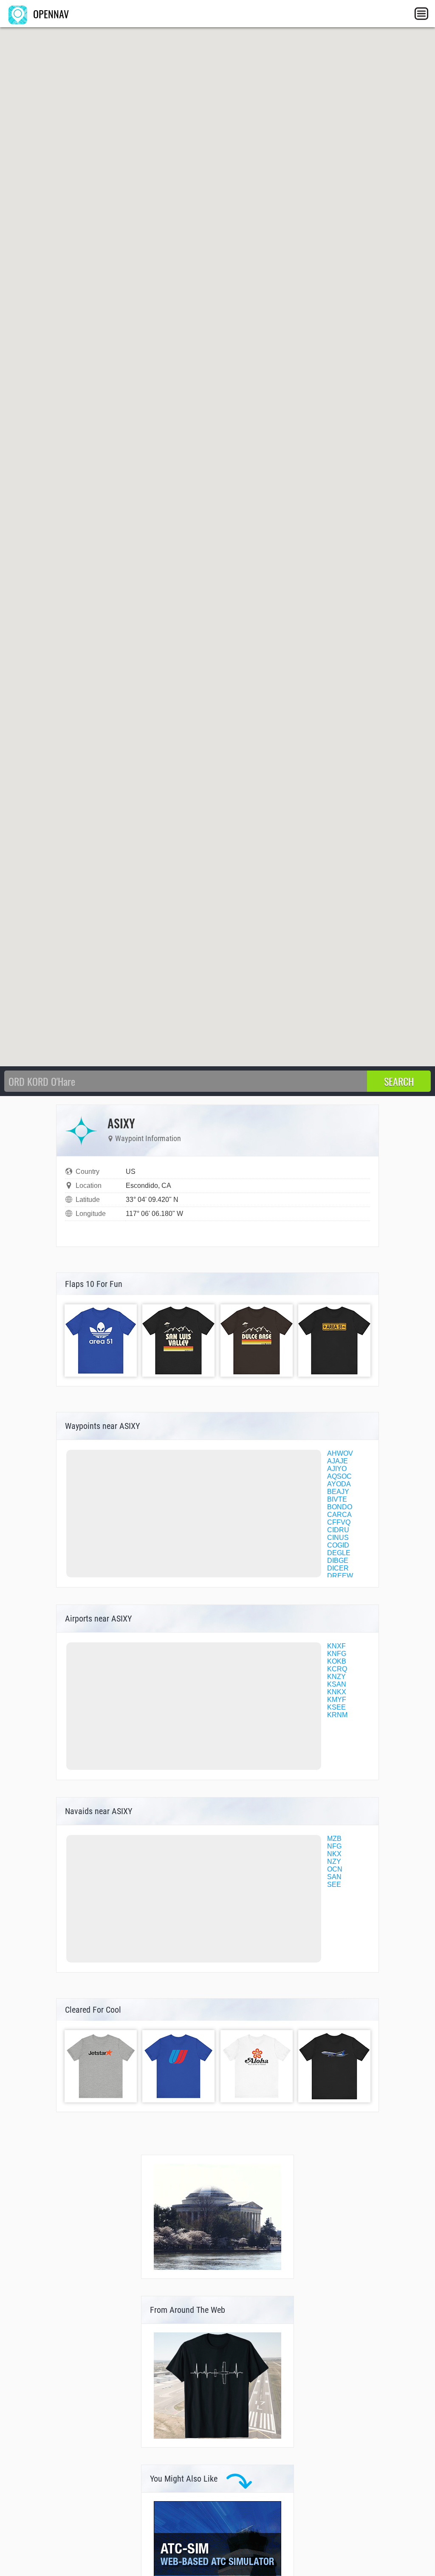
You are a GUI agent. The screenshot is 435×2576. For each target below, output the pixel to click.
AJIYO (337, 1469)
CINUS (338, 1538)
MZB (334, 1839)
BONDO (340, 1507)
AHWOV (340, 1453)
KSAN (337, 1684)
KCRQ (337, 1669)
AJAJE (338, 1461)
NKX (334, 1854)
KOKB (337, 1661)
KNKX (337, 1692)
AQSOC (339, 1476)
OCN (335, 1869)
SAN (334, 1877)
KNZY (336, 1677)
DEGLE (339, 1553)
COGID (338, 1545)
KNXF (336, 1646)
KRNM (337, 1715)
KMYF (337, 1700)
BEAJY (338, 1492)
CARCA (339, 1515)
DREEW (340, 1576)
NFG (334, 1846)
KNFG (337, 1654)
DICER (338, 1568)
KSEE (336, 1707)
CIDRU (338, 1530)
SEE (334, 1884)
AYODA (339, 1484)
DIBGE (338, 1561)
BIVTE (337, 1499)
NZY (334, 1862)
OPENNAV (50, 14)
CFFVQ (339, 1522)
